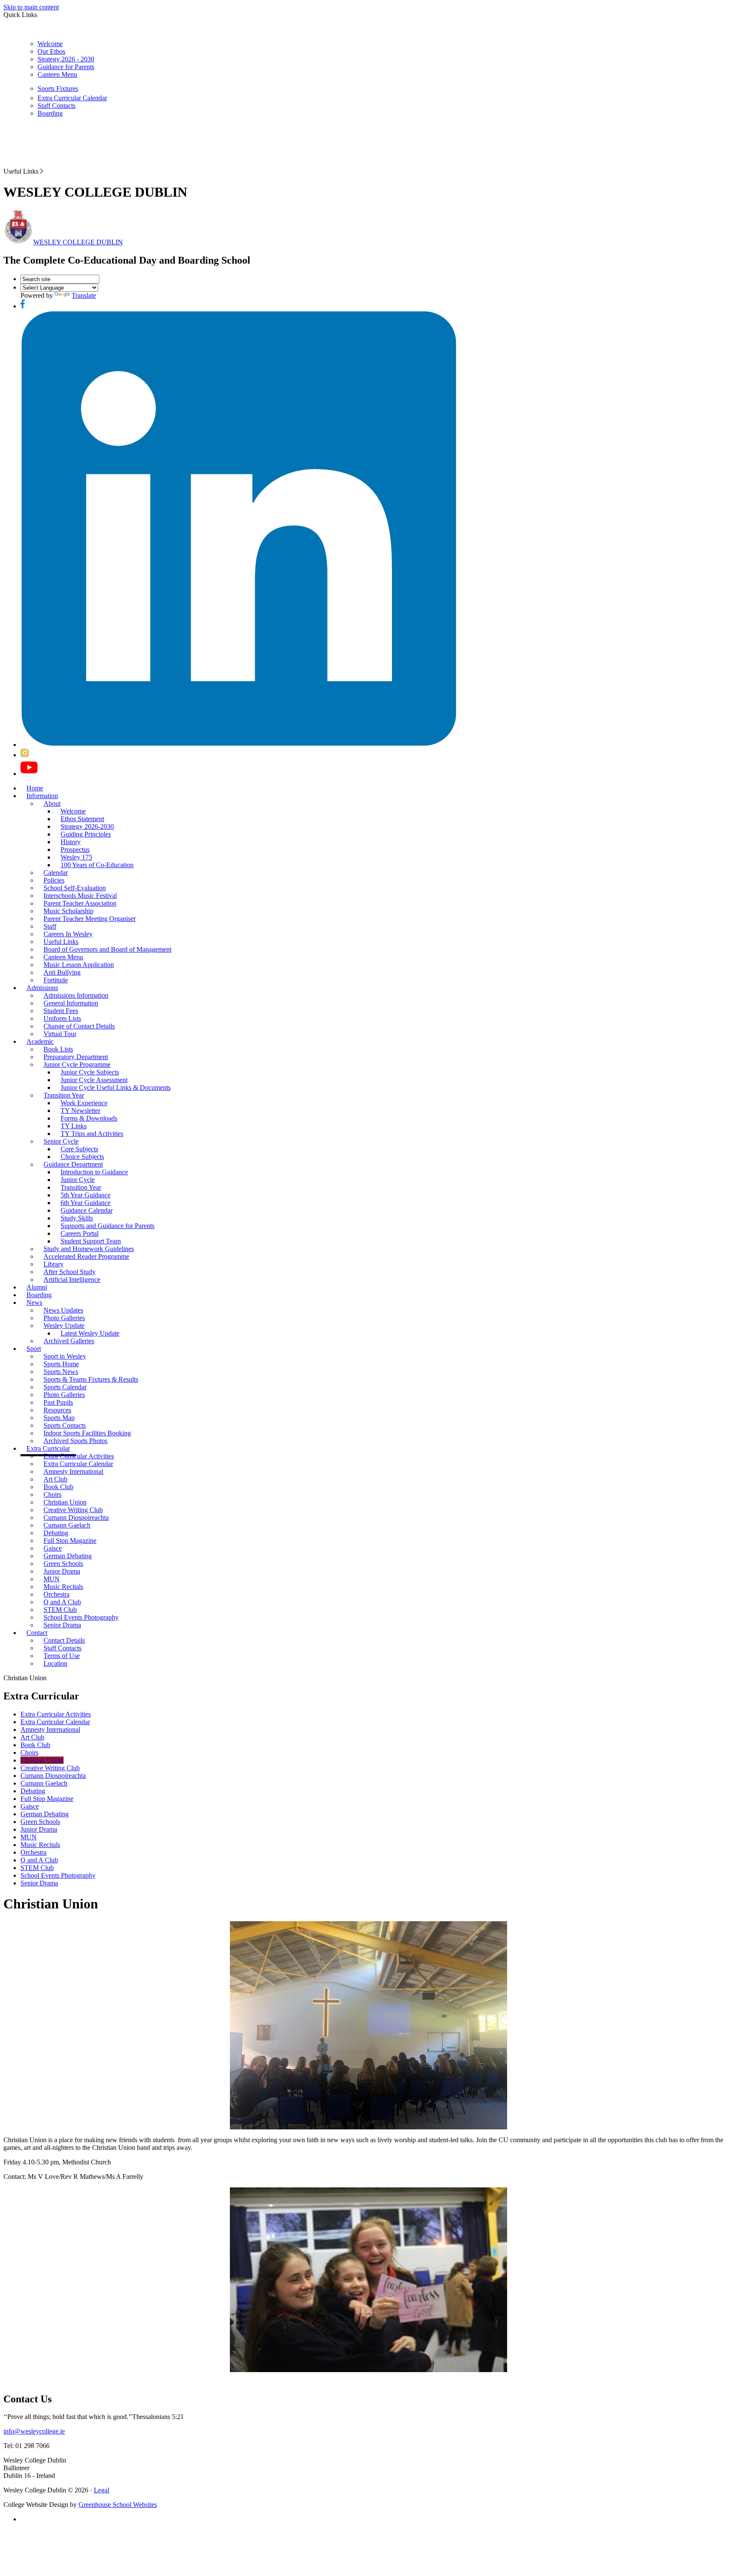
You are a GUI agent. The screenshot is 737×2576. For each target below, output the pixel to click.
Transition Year (64, 1095)
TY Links (74, 1126)
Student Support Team (91, 1241)
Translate (84, 295)
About (52, 803)
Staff (50, 926)
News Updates (63, 1310)
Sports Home (61, 1364)
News (34, 1303)
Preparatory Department (76, 1057)
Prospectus (75, 849)
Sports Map (59, 1418)
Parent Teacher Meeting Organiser (90, 919)
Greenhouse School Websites (118, 2505)
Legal (102, 2490)
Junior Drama (62, 1571)
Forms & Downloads (89, 1118)
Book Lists (58, 1049)
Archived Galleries (69, 1341)
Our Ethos (51, 51)
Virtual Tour (60, 1034)
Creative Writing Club (73, 1510)
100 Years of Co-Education (97, 865)
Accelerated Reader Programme (86, 1256)
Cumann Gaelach (67, 1525)
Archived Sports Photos (75, 1441)
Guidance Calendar (87, 1210)
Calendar (56, 873)
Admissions (42, 988)
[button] (42, 171)
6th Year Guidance (86, 1203)
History (71, 842)
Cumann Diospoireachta (76, 1517)
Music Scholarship (68, 911)
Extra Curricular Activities (79, 1456)
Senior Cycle (61, 1141)
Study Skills (77, 1218)
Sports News (61, 1372)
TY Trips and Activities (92, 1134)
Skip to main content (31, 7)
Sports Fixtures (58, 89)
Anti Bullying (62, 972)
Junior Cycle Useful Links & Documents (116, 1088)
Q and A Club (62, 1602)
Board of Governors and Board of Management (107, 949)
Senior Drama (62, 1625)
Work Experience (84, 1103)
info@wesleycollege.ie (34, 2431)
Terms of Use (62, 1656)
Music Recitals (63, 1587)
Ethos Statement (82, 819)
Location (55, 1663)
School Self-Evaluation (75, 888)
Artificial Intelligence (72, 1279)
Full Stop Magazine (70, 1541)
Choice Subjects (82, 1157)
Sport (34, 1349)
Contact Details (64, 1640)
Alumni (37, 1287)
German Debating (68, 1556)
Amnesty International (73, 1471)
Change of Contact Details (79, 1026)
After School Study (70, 1272)
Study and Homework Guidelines (89, 1249)
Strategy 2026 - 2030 (66, 59)
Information (42, 796)
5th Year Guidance (86, 1195)
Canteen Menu (57, 74)
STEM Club (60, 1610)
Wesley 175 (76, 857)
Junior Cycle (78, 1180)
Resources (57, 1410)
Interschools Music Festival (80, 896)
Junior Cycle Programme (77, 1064)
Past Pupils (58, 1402)
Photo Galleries (64, 1318)
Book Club (58, 1487)
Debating (56, 1533)
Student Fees (61, 1011)
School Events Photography (81, 1617)
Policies (54, 880)
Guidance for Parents (66, 67)
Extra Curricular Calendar (72, 98)
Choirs (52, 1494)
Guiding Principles (86, 834)
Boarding (50, 113)
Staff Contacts (57, 106)
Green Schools (63, 1564)
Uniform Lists (62, 1018)
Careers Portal (80, 1233)
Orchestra (57, 1594)
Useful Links (61, 942)
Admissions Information (76, 995)
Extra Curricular (48, 1448)
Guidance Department (73, 1164)
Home (35, 788)
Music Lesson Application (79, 965)
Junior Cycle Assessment (94, 1080)
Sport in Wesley (65, 1356)
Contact (37, 1633)
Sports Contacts (65, 1425)
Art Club (55, 1479)
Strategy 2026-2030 (87, 826)
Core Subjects (79, 1149)
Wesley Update (64, 1326)
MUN (52, 1579)
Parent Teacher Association (80, 903)
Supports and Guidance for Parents (107, 1226)
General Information (71, 1003)
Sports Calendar (65, 1387)
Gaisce (53, 1548)
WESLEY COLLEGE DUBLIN (78, 242)
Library (54, 1264)
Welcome (50, 44)
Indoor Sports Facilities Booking (87, 1433)
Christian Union (65, 1502)
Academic (40, 1041)
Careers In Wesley (68, 934)
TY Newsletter (80, 1111)
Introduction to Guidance (94, 1172)
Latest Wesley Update (90, 1333)
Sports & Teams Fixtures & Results (91, 1379)
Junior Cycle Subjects (90, 1072)
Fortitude (56, 980)
